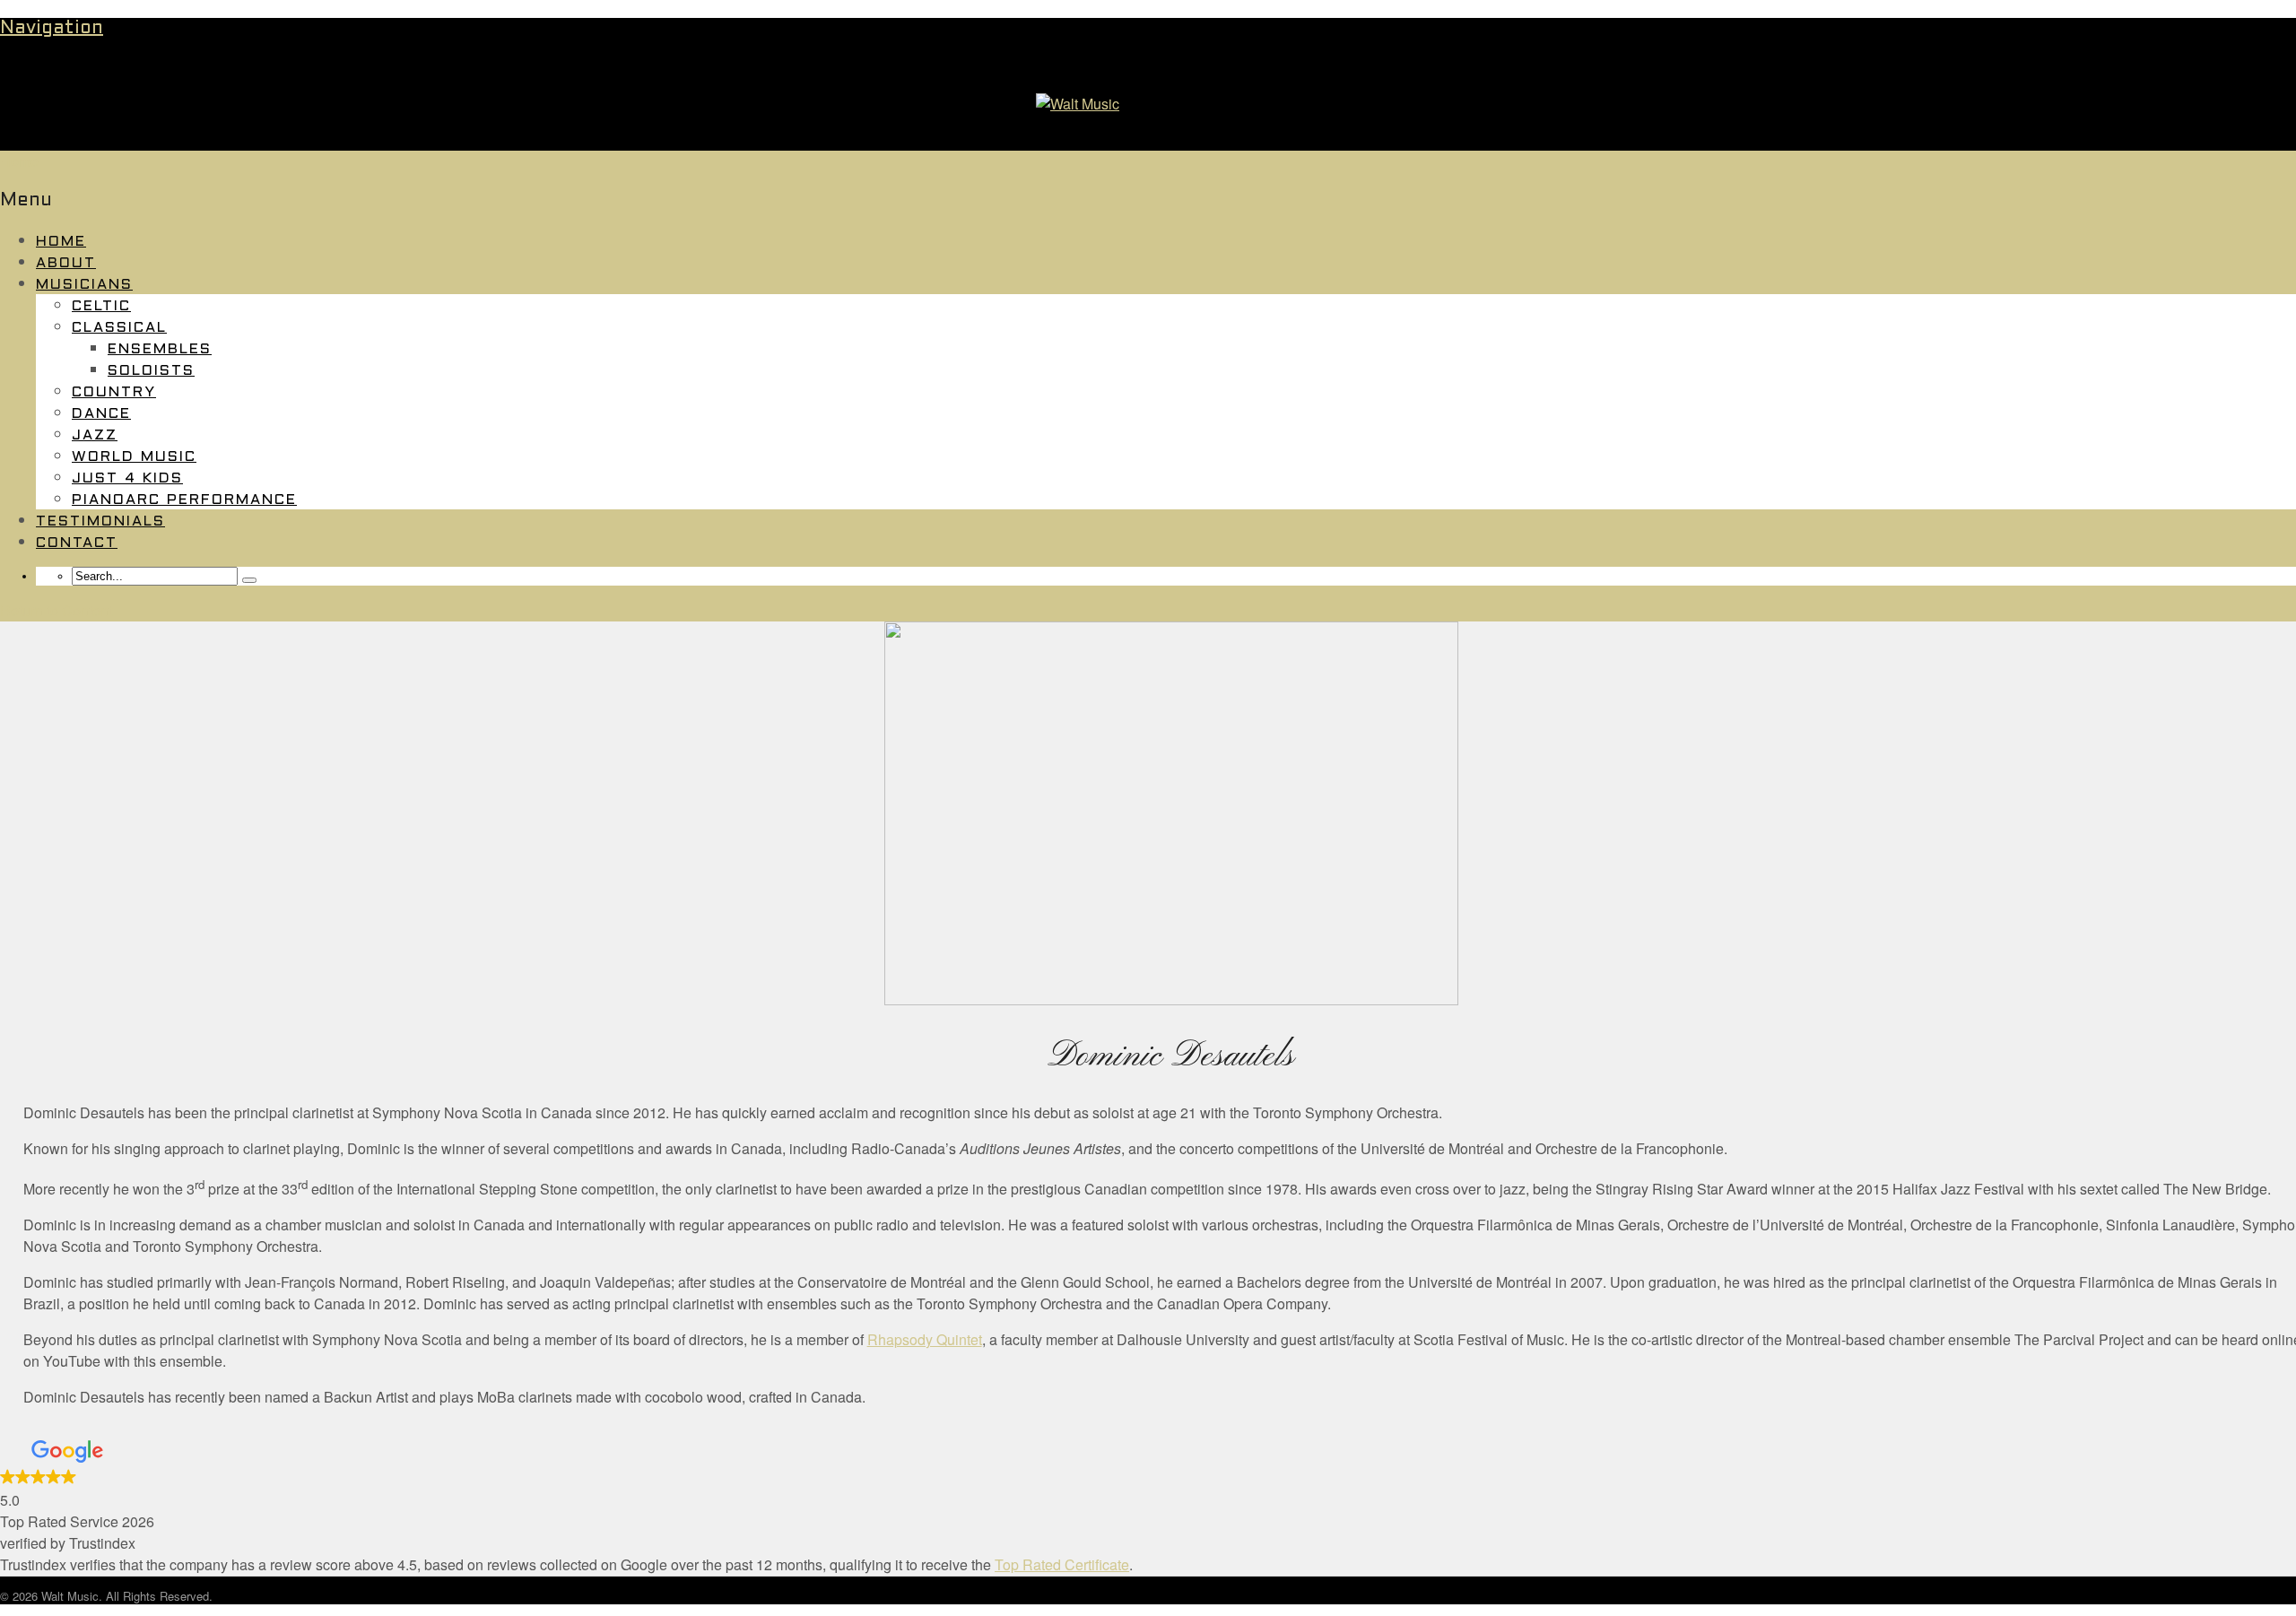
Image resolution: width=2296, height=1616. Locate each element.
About (66, 263)
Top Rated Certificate (1062, 1564)
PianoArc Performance (184, 500)
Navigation (52, 29)
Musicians (84, 285)
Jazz (95, 435)
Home (61, 242)
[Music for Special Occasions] (1078, 104)
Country (114, 392)
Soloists (151, 371)
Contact (77, 543)
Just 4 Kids (127, 478)
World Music (134, 457)
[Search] (249, 580)
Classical (119, 328)
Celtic (101, 306)
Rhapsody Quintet (925, 1339)
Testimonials (100, 521)
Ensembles (160, 349)
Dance (101, 414)
